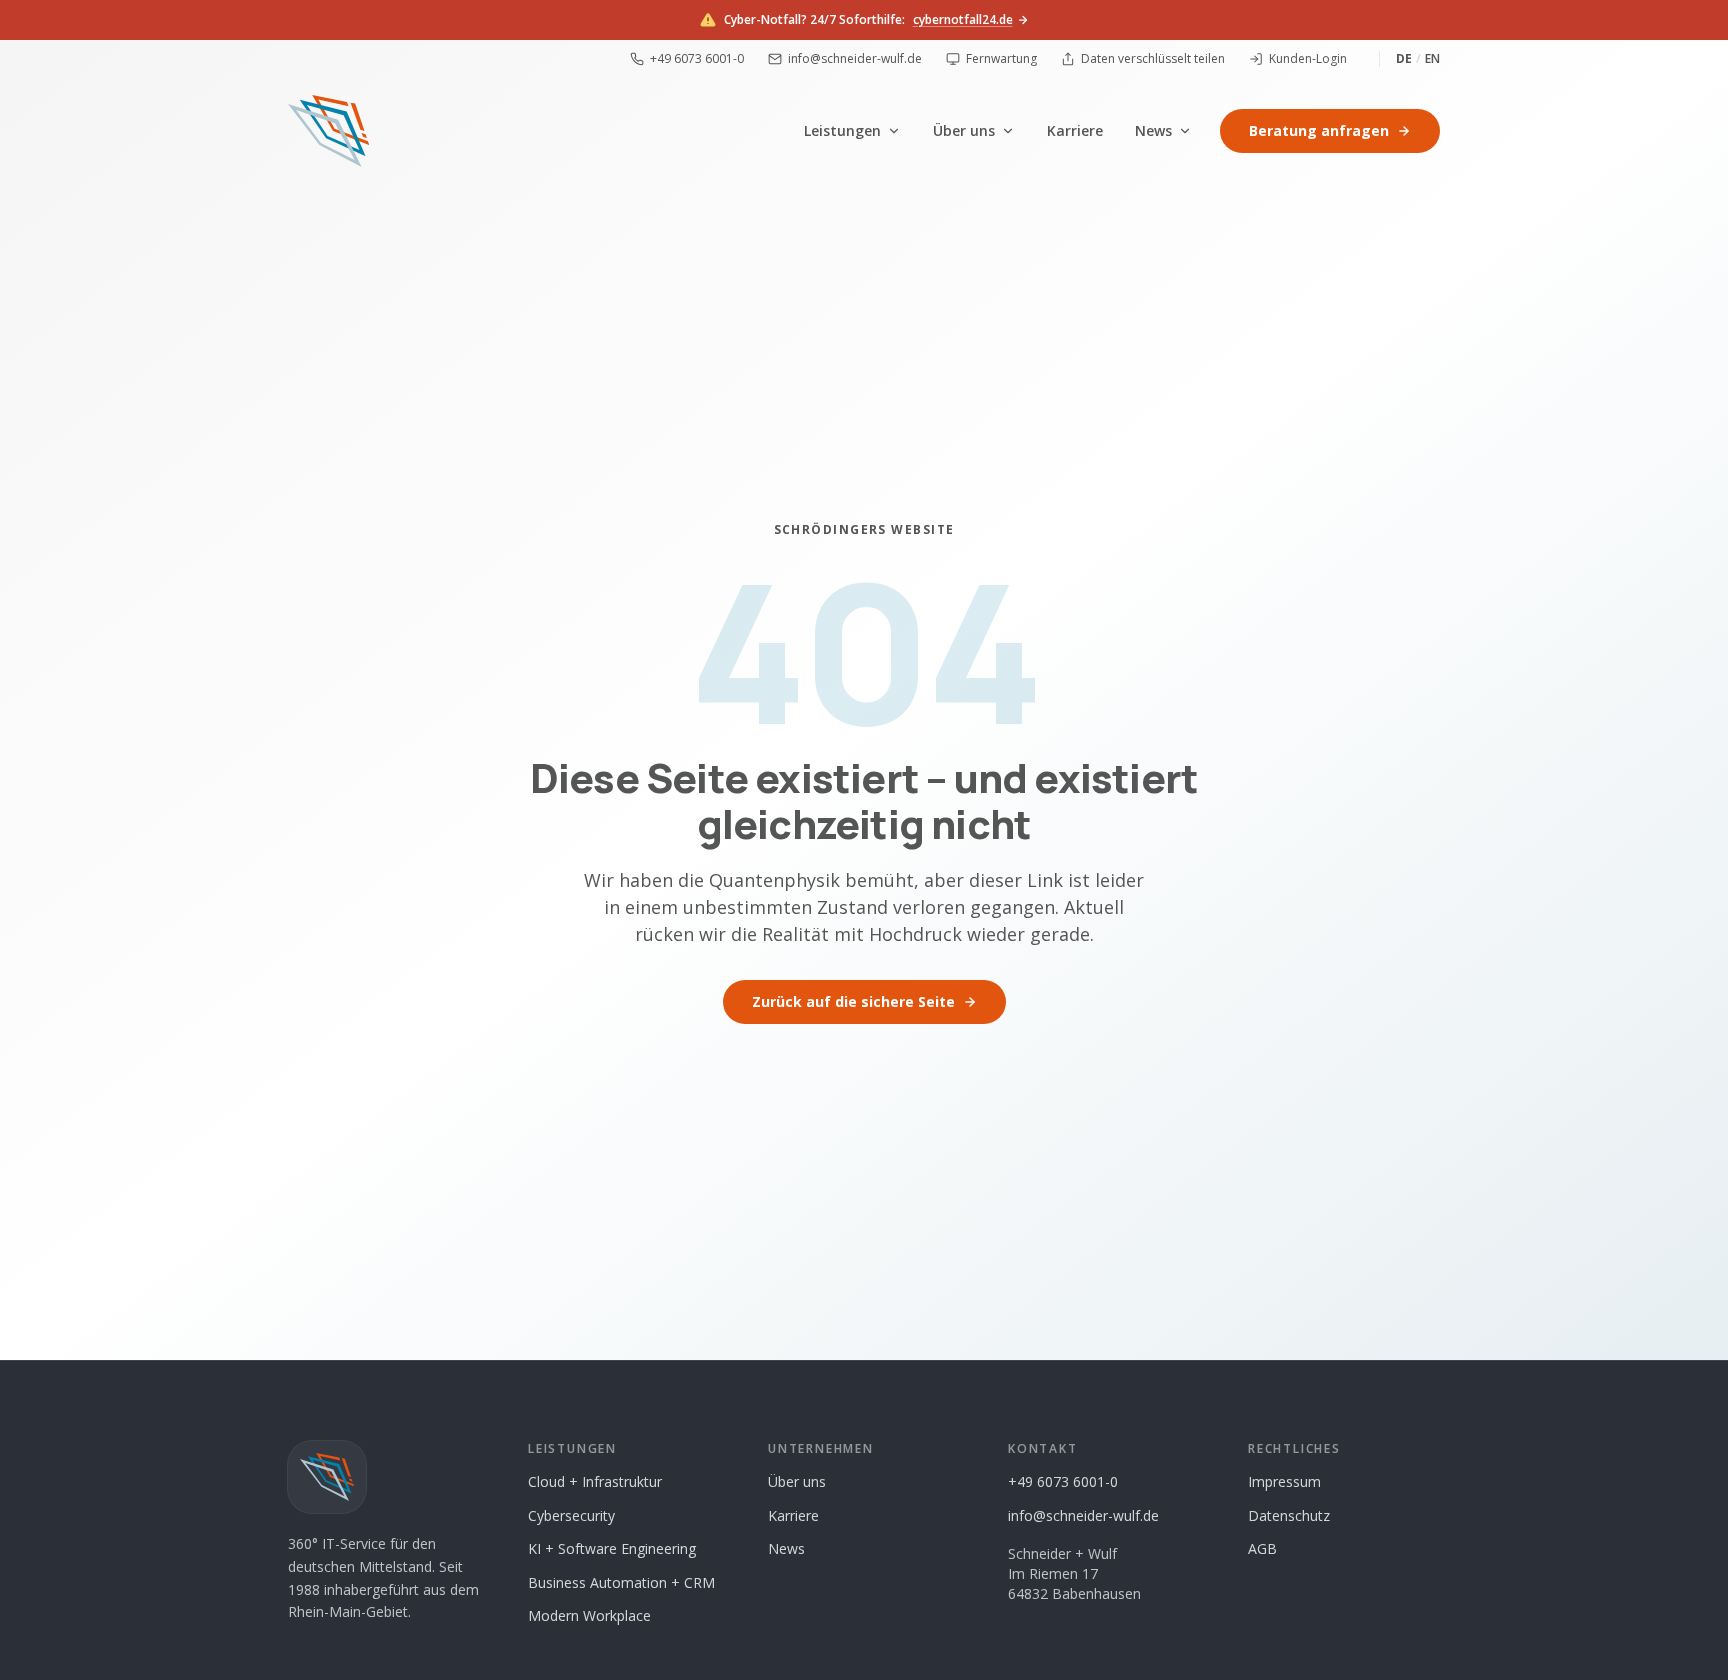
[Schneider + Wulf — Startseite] (328, 131)
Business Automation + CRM (621, 1582)
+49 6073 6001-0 (697, 59)
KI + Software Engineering (612, 1548)
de (1404, 59)
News (1153, 130)
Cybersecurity (571, 1515)
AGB (1262, 1548)
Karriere (1075, 130)
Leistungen (842, 130)
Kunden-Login (1308, 59)
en (1432, 59)
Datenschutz (1289, 1515)
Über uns (964, 130)
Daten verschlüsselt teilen (1153, 59)
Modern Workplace (589, 1615)
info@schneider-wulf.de (855, 59)
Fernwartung (1001, 59)
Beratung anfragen (1319, 130)
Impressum (1284, 1481)
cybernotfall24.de (963, 20)
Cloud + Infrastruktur (595, 1481)
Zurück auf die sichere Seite (853, 1001)
